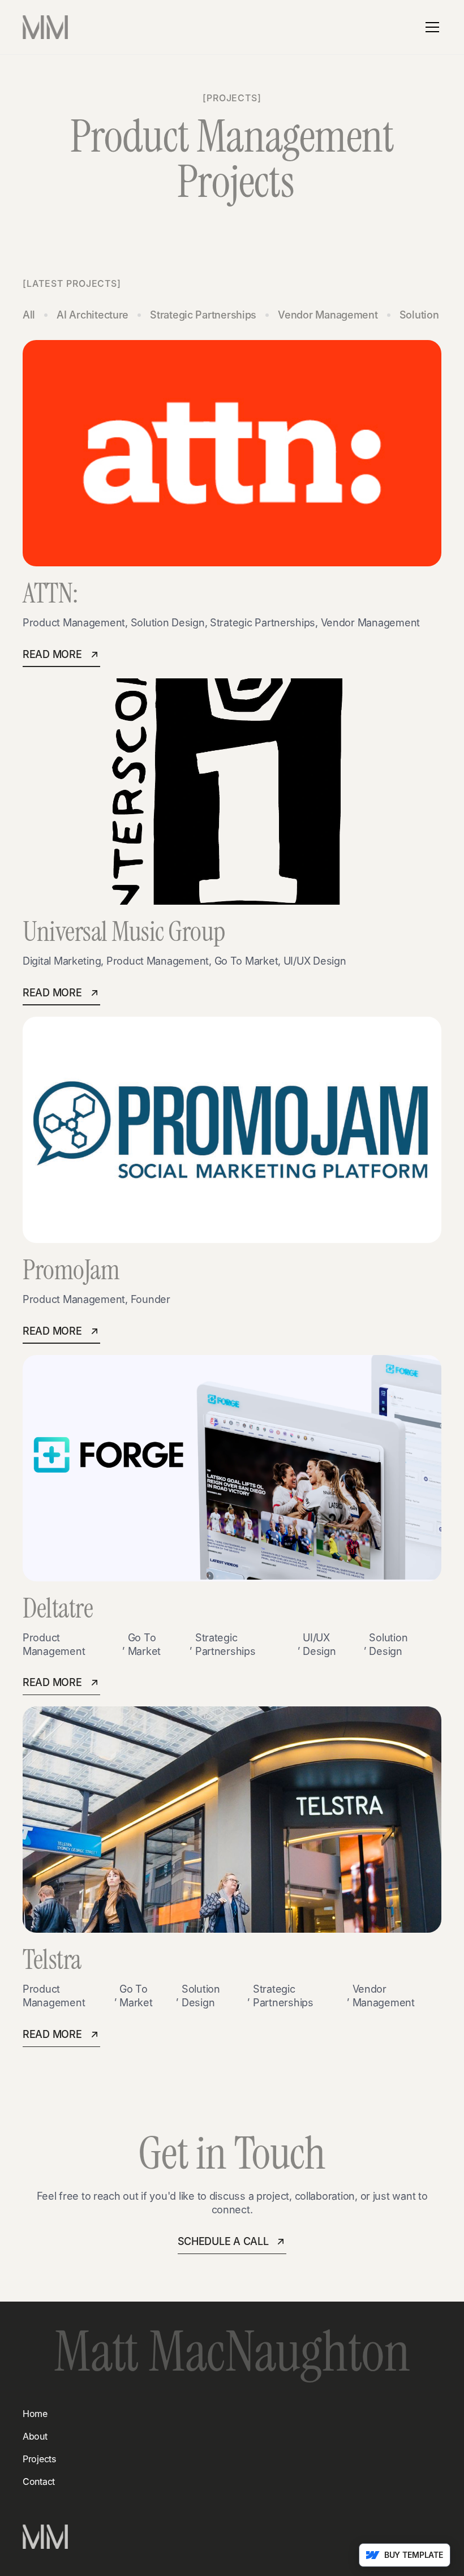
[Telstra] (232, 1820)
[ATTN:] (232, 453)
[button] (430, 27)
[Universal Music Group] (232, 792)
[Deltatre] (232, 1468)
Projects (39, 2459)
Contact (39, 2482)
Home (35, 2414)
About (35, 2436)
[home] (45, 27)
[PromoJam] (232, 1130)
